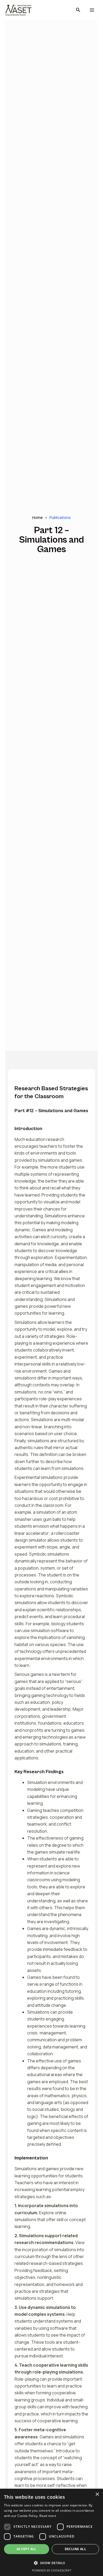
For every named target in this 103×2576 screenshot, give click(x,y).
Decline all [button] (75, 2549)
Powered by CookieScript (52, 2570)
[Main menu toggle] (92, 10)
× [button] (97, 2494)
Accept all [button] (27, 2549)
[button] (78, 10)
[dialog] (51, 2532)
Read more (48, 2516)
